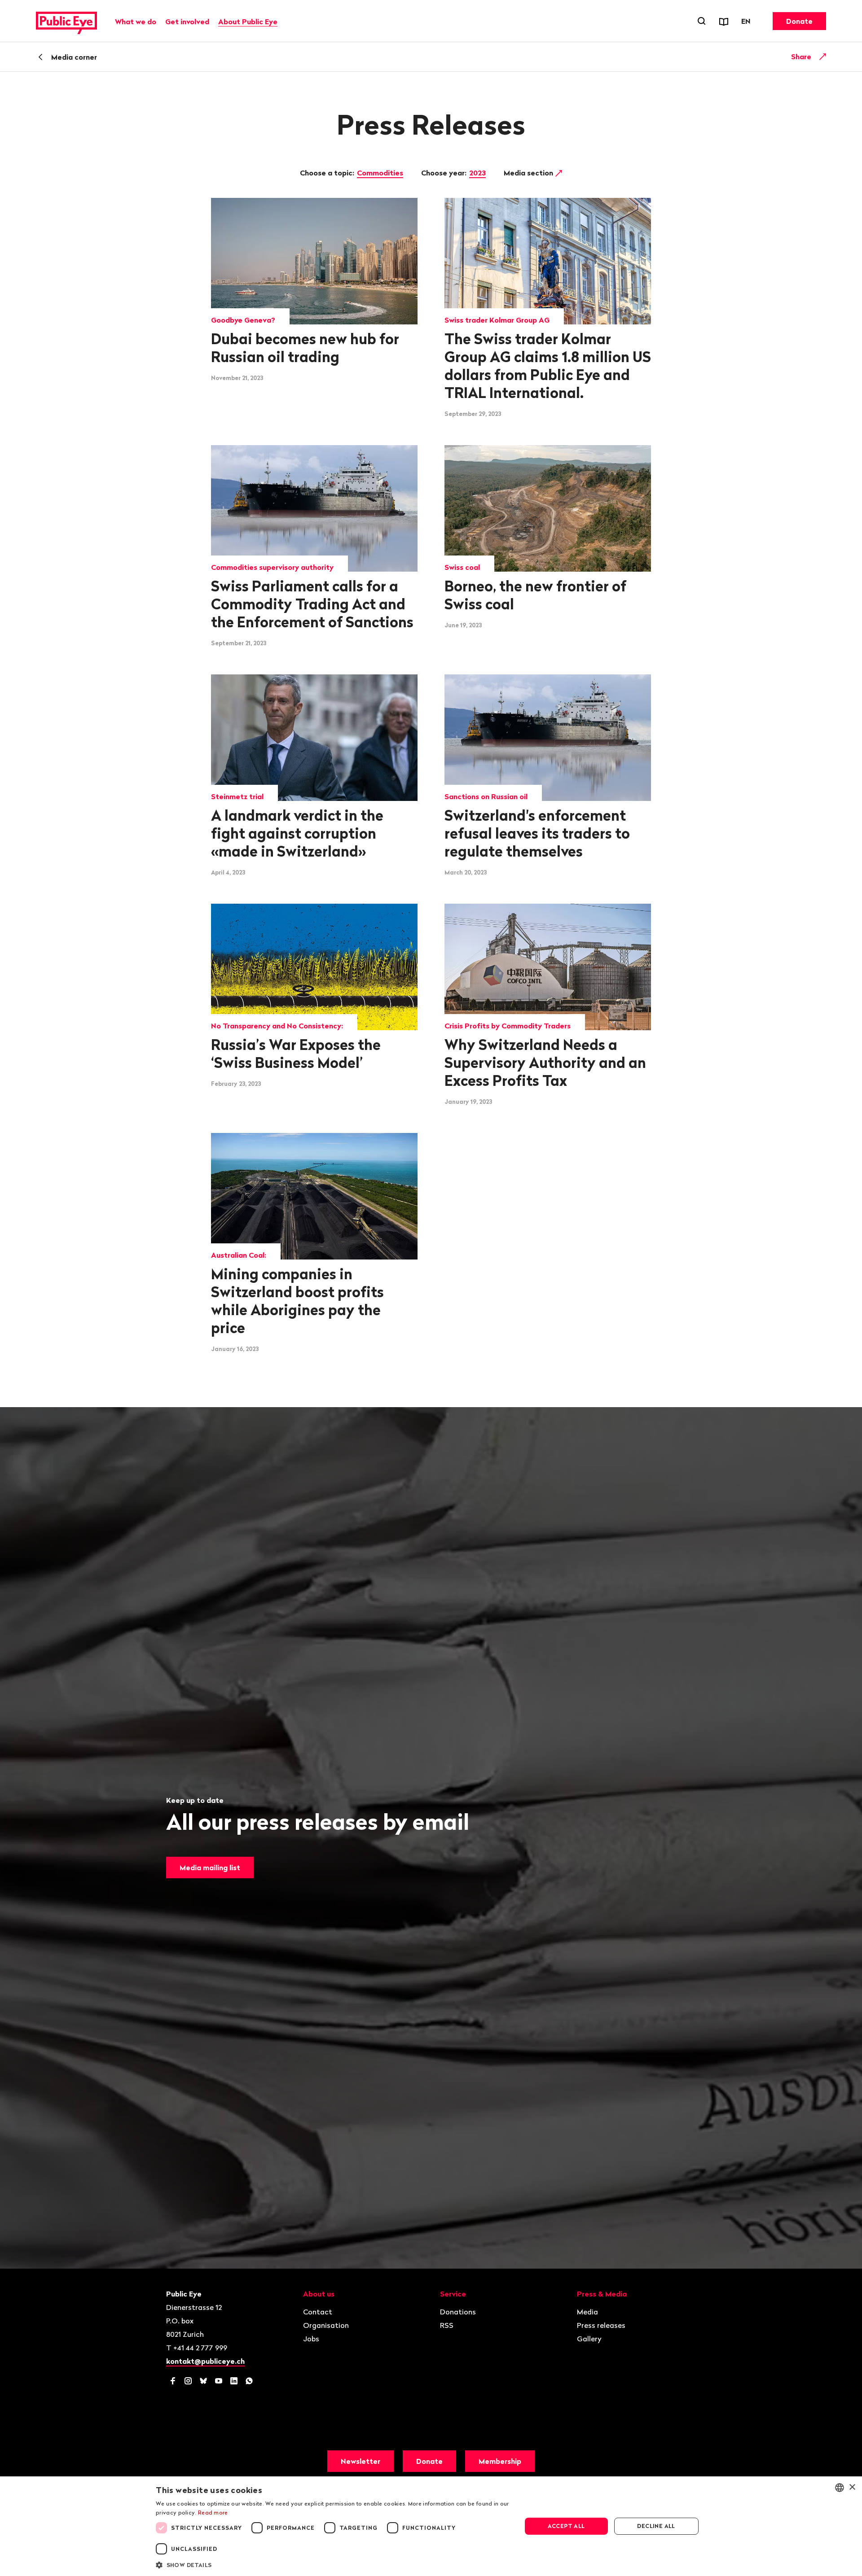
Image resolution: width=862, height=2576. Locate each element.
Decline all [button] (656, 2526)
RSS (447, 2325)
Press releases (601, 2325)
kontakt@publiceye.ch (205, 2361)
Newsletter (361, 2461)
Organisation (326, 2325)
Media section (529, 173)
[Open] (823, 57)
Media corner (74, 57)
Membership (500, 2461)
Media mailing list (210, 1867)
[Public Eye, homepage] (66, 21)
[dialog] (431, 2526)
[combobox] (840, 2488)
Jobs (311, 2339)
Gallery (589, 2339)
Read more (213, 2513)
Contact (318, 2312)
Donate (799, 21)
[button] (333, 2564)
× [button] (852, 2487)
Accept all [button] (566, 2526)
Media (587, 2312)
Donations (458, 2312)
